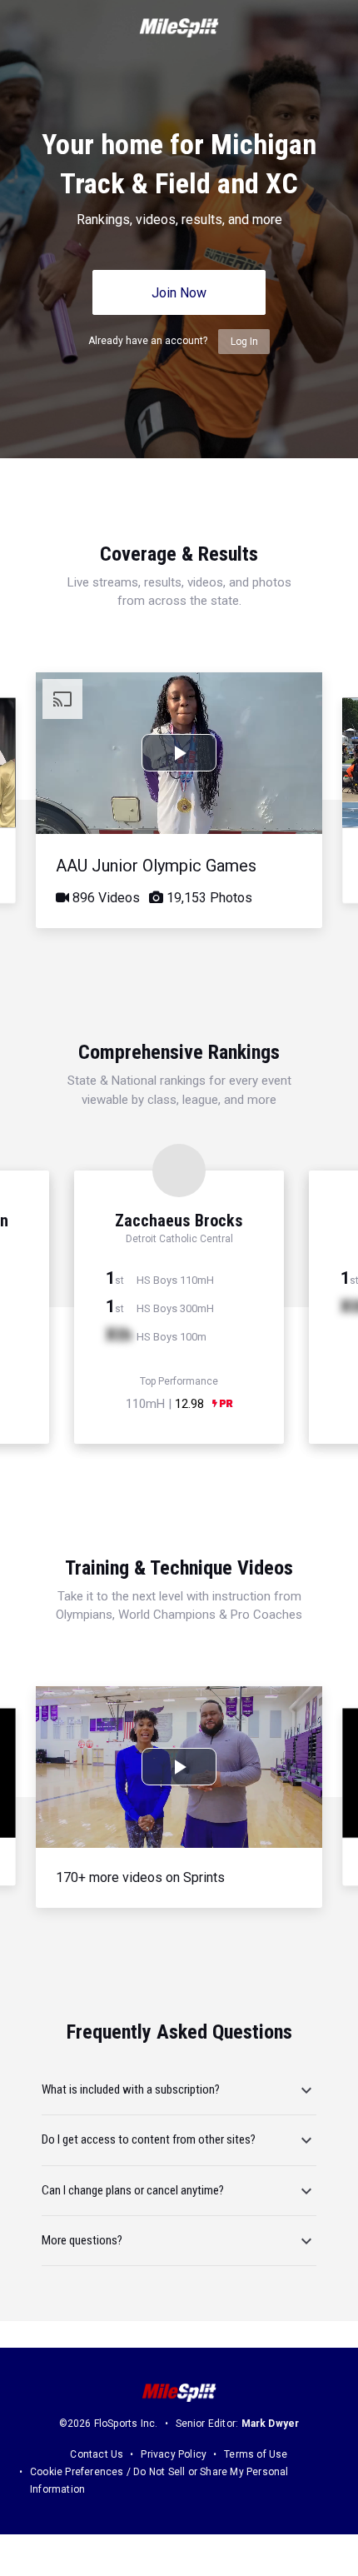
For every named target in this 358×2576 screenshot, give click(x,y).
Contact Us (97, 2454)
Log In (244, 342)
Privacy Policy (174, 2454)
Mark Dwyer (271, 2424)
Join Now (179, 293)
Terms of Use (256, 2454)
